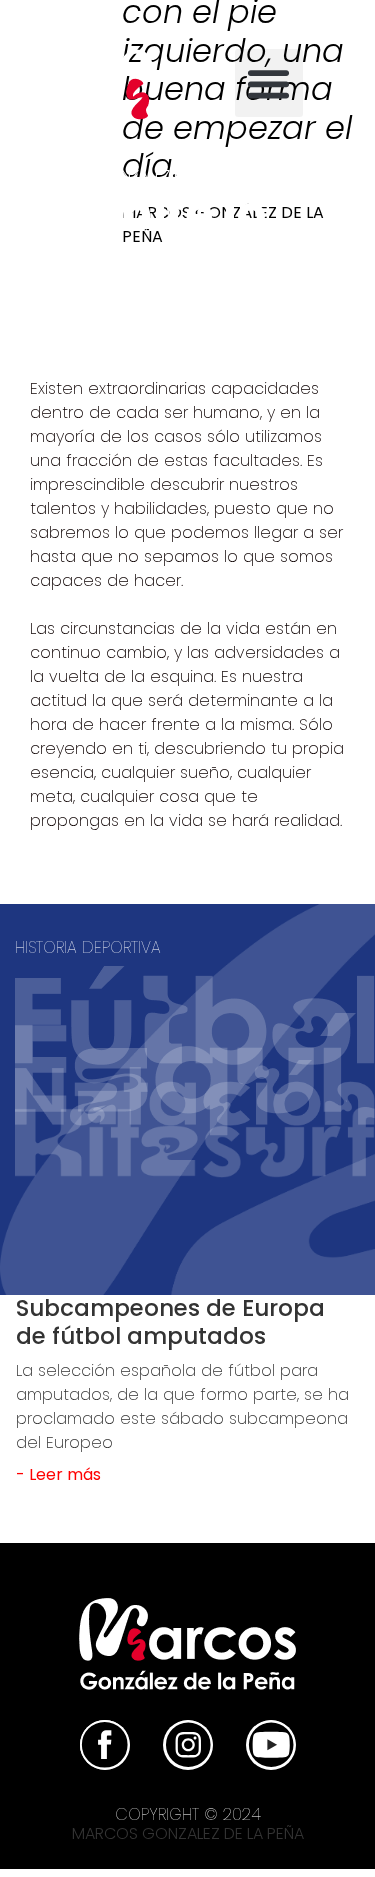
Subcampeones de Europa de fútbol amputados (170, 1322)
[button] (269, 83)
